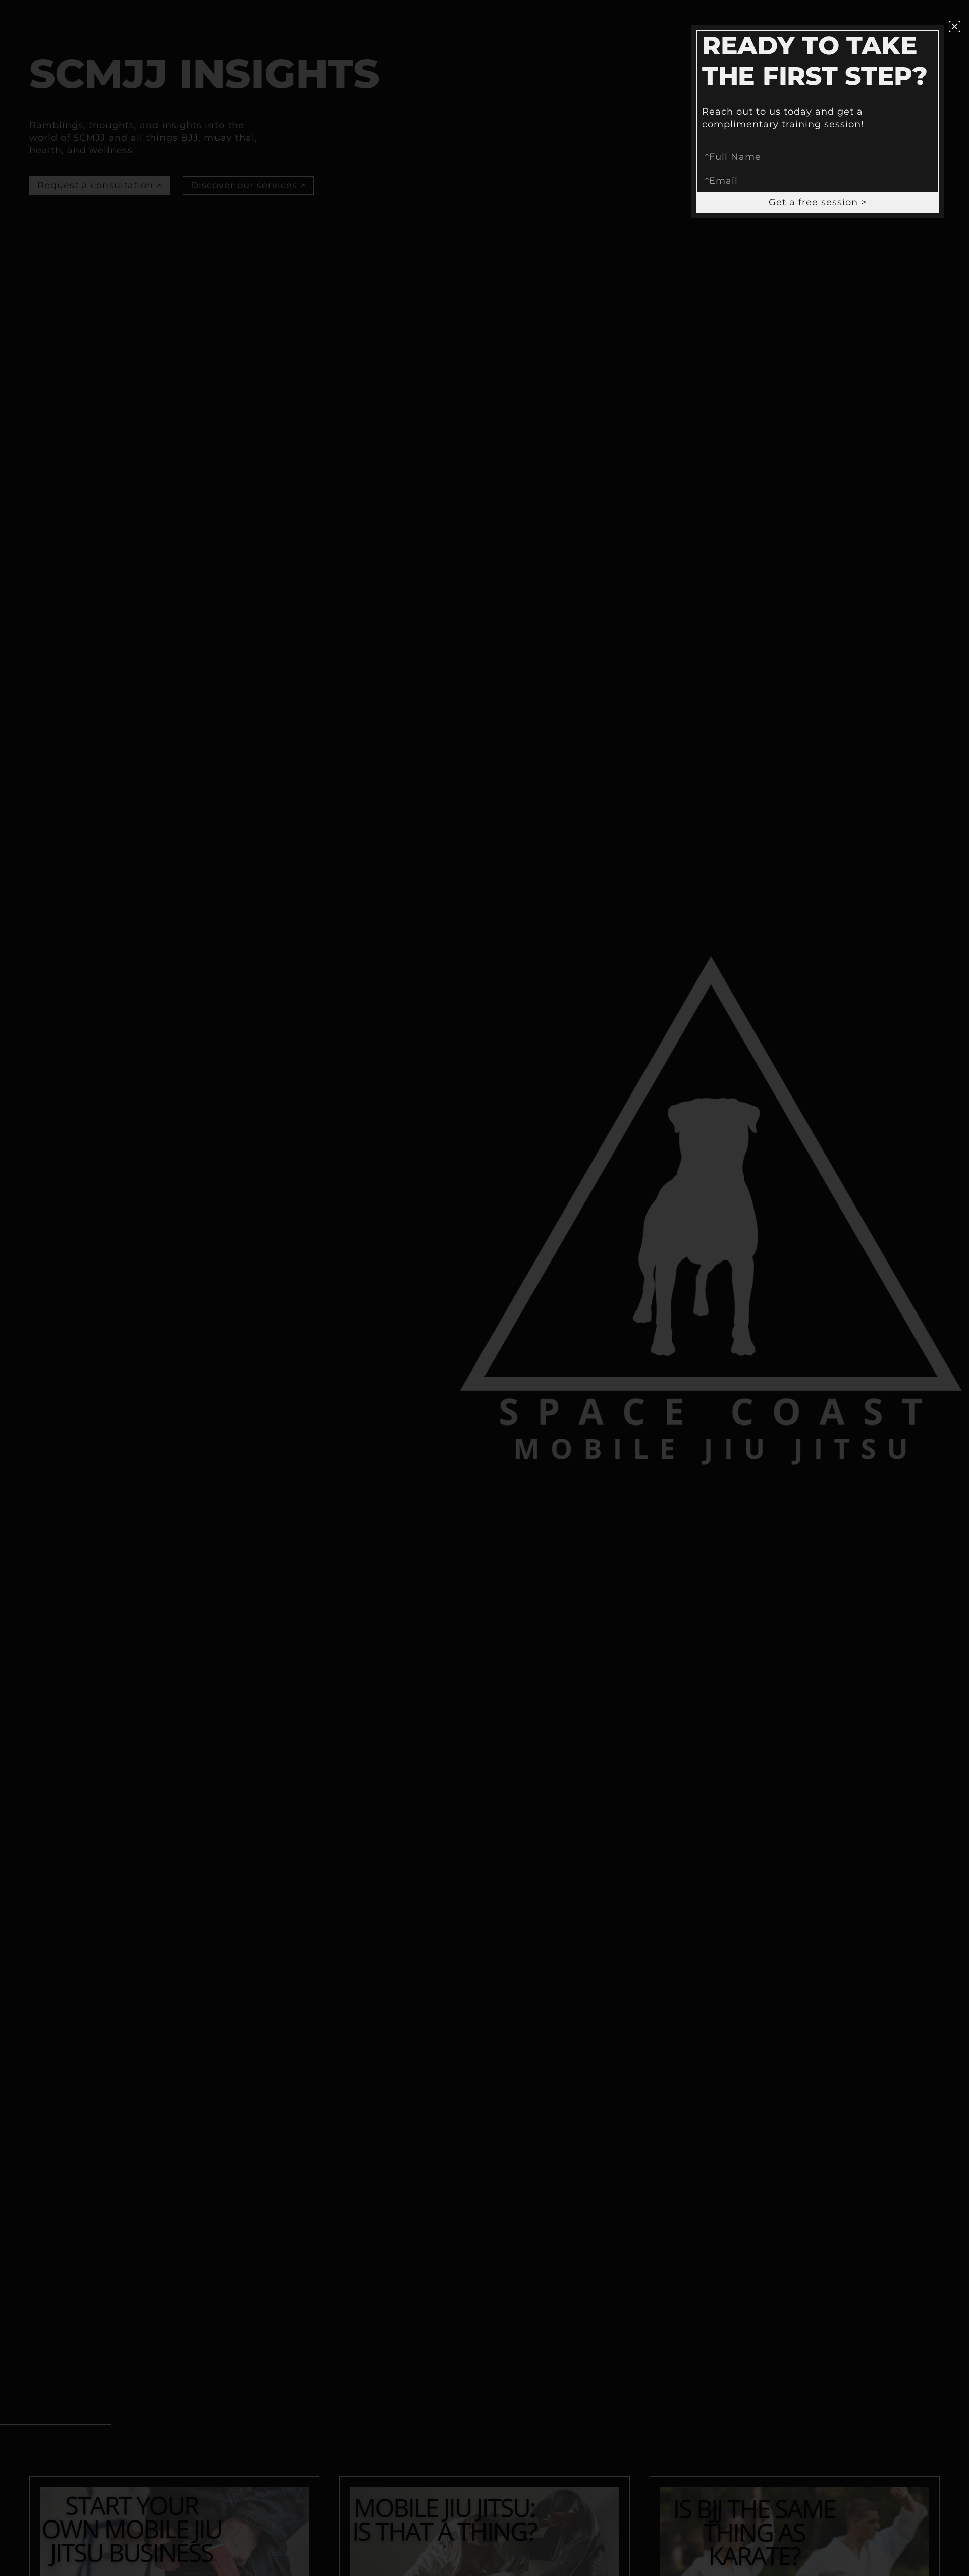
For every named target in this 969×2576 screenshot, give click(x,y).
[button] (955, 26)
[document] (484, 1288)
